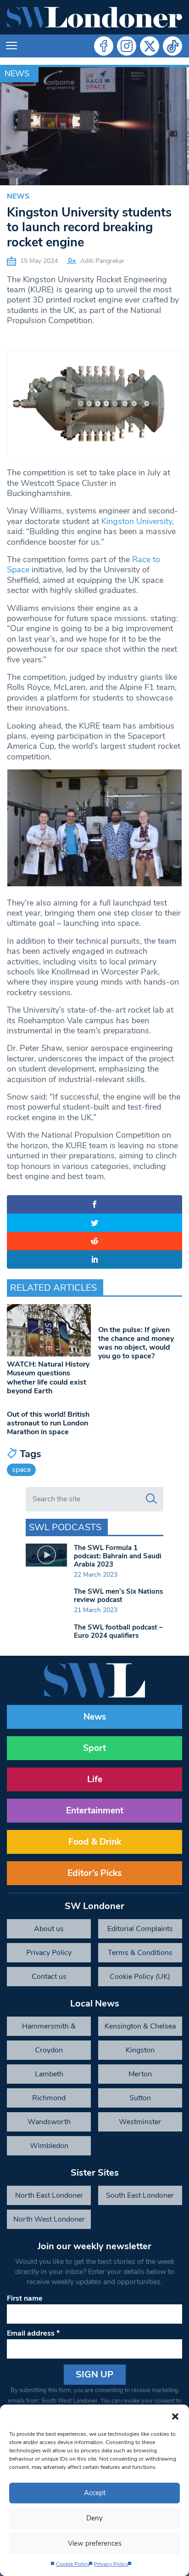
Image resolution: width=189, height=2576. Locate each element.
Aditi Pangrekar (102, 261)
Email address (33, 2333)
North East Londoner (49, 2195)
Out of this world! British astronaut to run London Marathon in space (48, 1423)
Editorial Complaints (140, 1929)
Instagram (127, 46)
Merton (140, 2074)
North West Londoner (49, 2219)
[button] (175, 2416)
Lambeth (49, 2074)
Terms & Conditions (140, 1953)
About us (49, 1929)
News (17, 74)
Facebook (104, 46)
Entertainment (95, 1811)
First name (25, 2298)
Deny (94, 2518)
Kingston (140, 2050)
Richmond (49, 2098)
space (21, 1470)
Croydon (49, 2050)
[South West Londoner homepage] (94, 17)
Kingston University (137, 521)
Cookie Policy (73, 2564)
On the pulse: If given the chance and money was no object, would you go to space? (136, 1343)
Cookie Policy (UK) (140, 1977)
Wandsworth (49, 2122)
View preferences (95, 2543)
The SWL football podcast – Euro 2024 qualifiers (118, 1631)
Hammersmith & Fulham (49, 2029)
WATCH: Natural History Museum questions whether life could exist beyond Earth (48, 1378)
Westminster (140, 2122)
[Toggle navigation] (11, 46)
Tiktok (172, 46)
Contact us (49, 1977)
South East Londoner (140, 2195)
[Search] (151, 1499)
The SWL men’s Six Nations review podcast (118, 1596)
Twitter (150, 46)
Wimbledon (49, 2146)
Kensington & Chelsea (140, 2026)
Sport (94, 1748)
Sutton (140, 2098)
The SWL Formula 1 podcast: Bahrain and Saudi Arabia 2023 (118, 1556)
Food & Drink (95, 1842)
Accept (95, 2493)
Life (95, 1779)
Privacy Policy (111, 2564)
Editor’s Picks (94, 1873)
